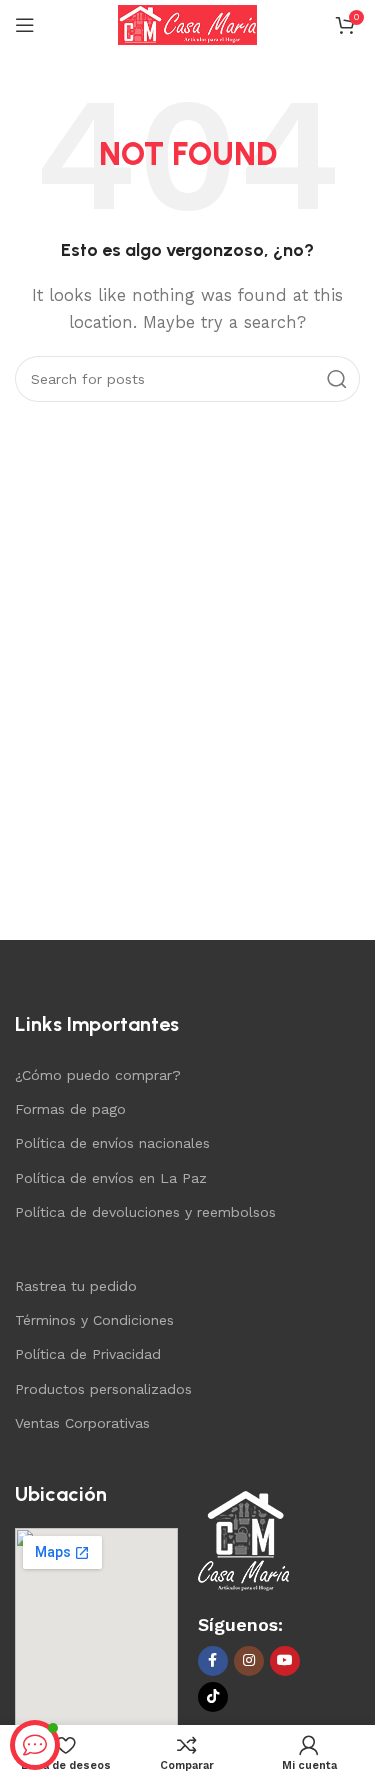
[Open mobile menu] (25, 25)
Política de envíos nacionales (112, 1143)
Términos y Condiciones (94, 1320)
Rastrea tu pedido (76, 1286)
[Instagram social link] (249, 1661)
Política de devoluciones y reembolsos (145, 1212)
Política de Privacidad (88, 1354)
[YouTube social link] (285, 1661)
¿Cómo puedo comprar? (98, 1075)
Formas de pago (70, 1109)
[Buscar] (337, 379)
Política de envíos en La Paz (111, 1178)
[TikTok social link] (213, 1697)
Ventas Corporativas (82, 1423)
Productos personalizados (103, 1389)
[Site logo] (187, 24)
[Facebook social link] (213, 1661)
